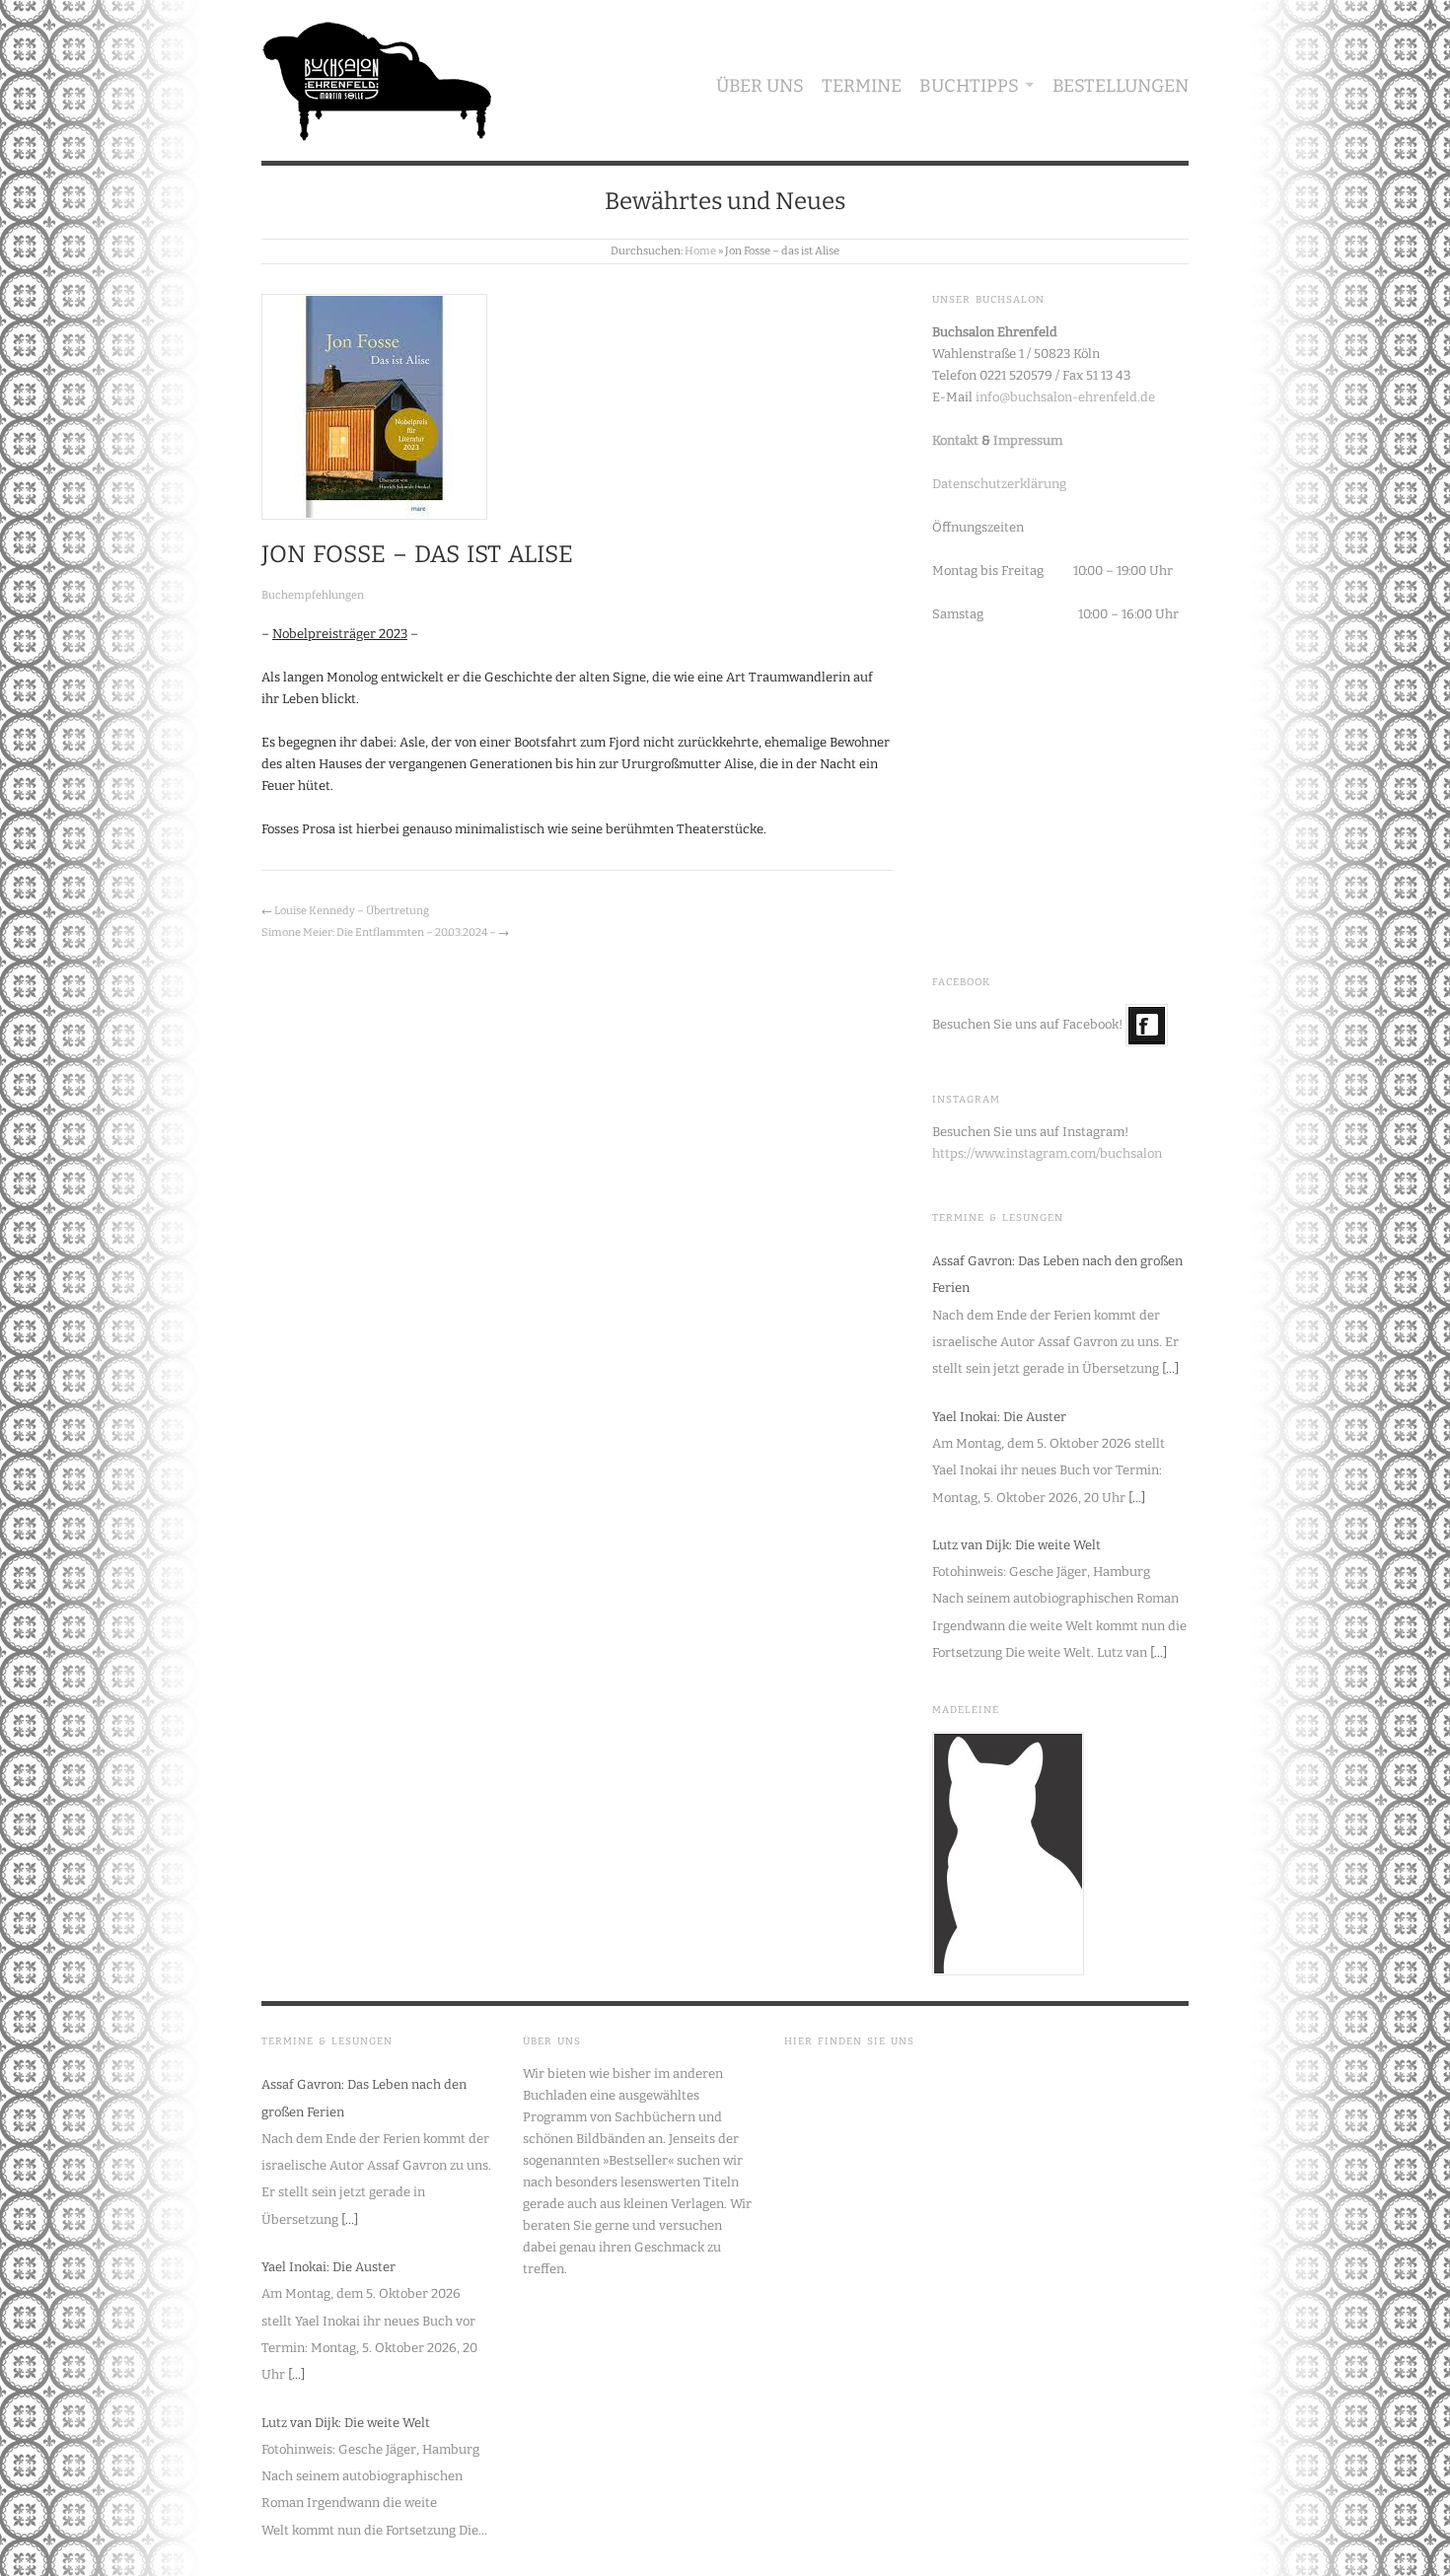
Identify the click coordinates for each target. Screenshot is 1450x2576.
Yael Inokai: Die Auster (999, 1417)
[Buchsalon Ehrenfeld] (377, 76)
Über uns (760, 86)
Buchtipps (969, 86)
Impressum (1028, 440)
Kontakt (955, 440)
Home (700, 251)
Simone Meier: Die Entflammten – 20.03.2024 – (379, 932)
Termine (862, 86)
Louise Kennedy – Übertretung (352, 911)
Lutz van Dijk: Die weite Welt (1016, 1545)
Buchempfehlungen (313, 595)
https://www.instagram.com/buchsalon (1047, 1153)
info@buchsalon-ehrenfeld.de (1065, 397)
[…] (1170, 1368)
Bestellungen (1121, 86)
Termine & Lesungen (998, 1218)
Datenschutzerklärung (999, 484)
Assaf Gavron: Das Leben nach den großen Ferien (1057, 1274)
